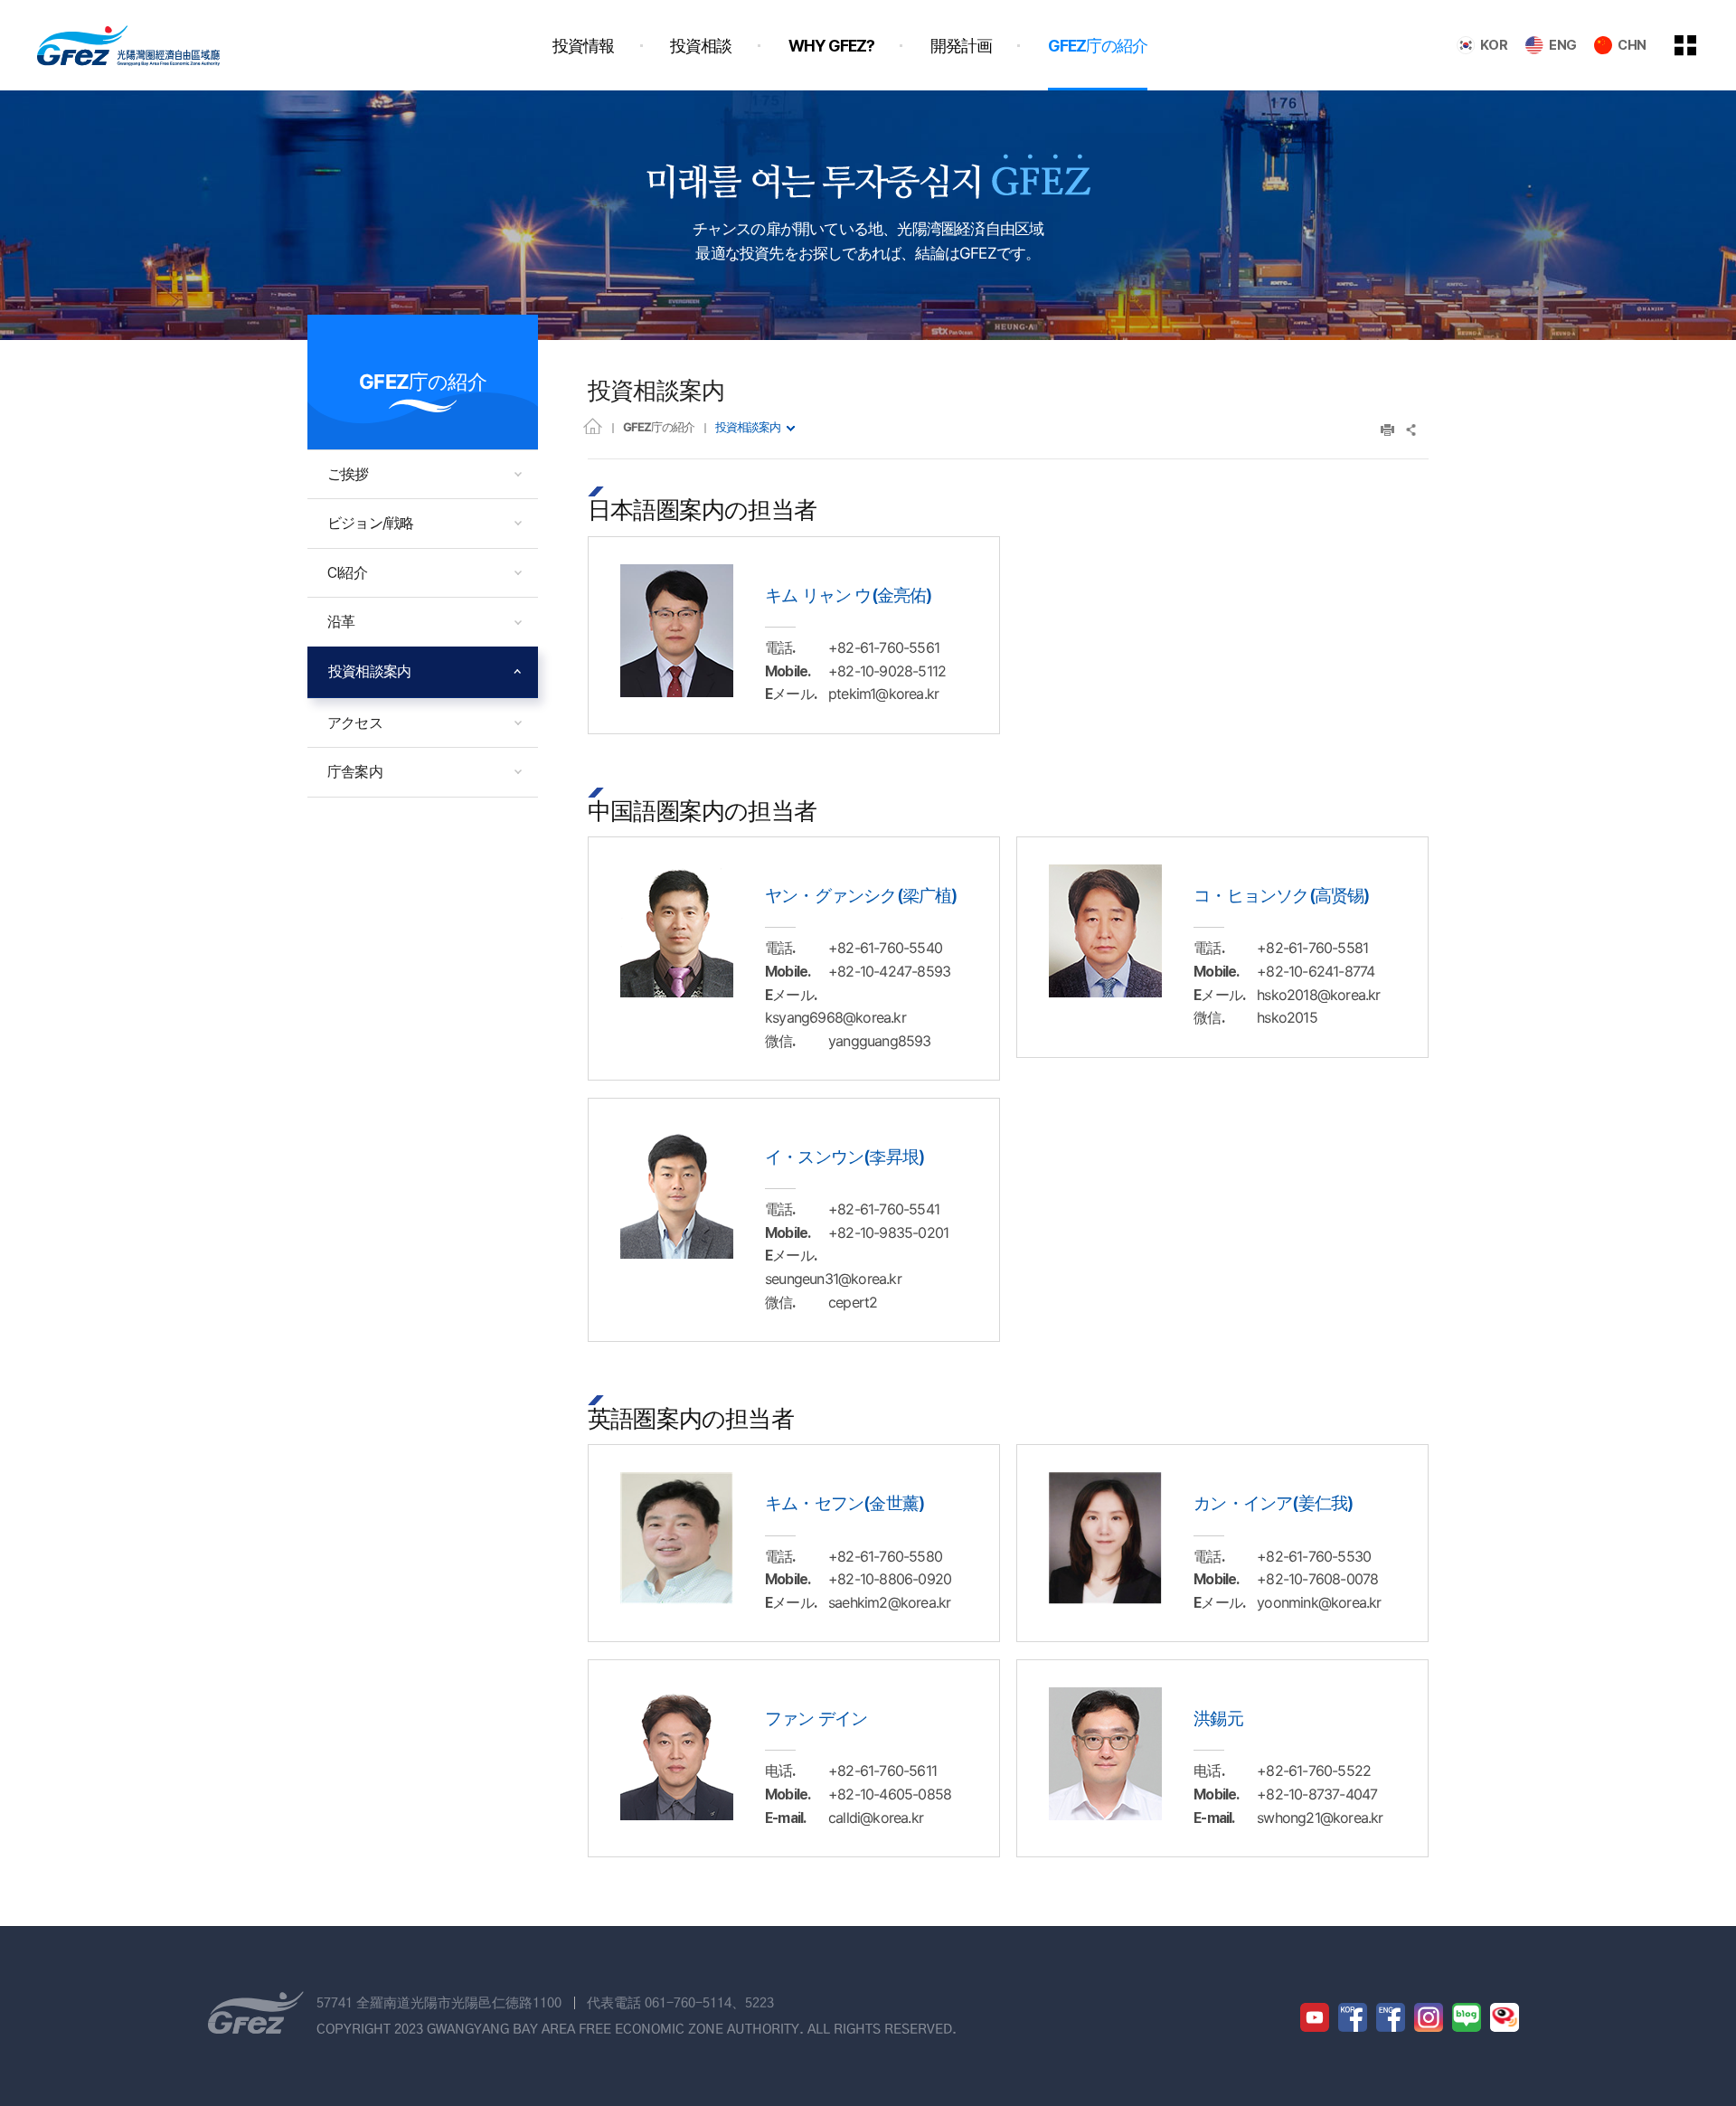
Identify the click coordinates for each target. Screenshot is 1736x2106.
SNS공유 (1412, 430)
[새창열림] (1315, 2017)
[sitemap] (1699, 45)
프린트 (1387, 430)
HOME (593, 425)
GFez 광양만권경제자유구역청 (128, 45)
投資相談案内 (748, 427)
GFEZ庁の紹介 (659, 427)
